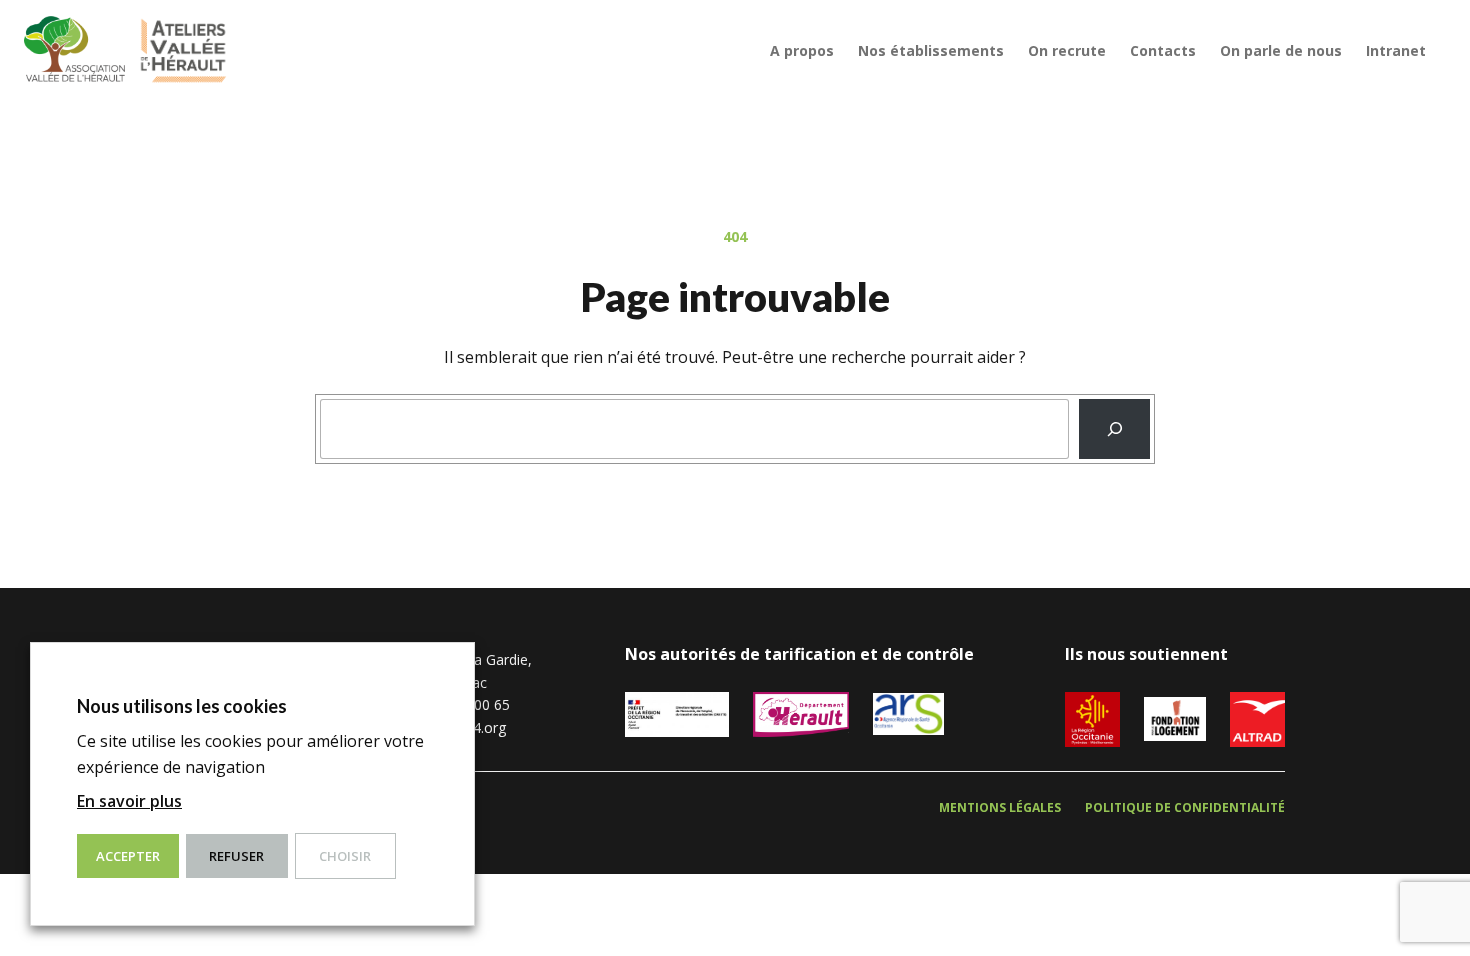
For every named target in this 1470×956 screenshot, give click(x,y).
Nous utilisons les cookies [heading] (182, 706)
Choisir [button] (345, 856)
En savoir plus (129, 801)
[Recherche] (1114, 429)
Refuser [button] (236, 856)
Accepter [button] (128, 856)
